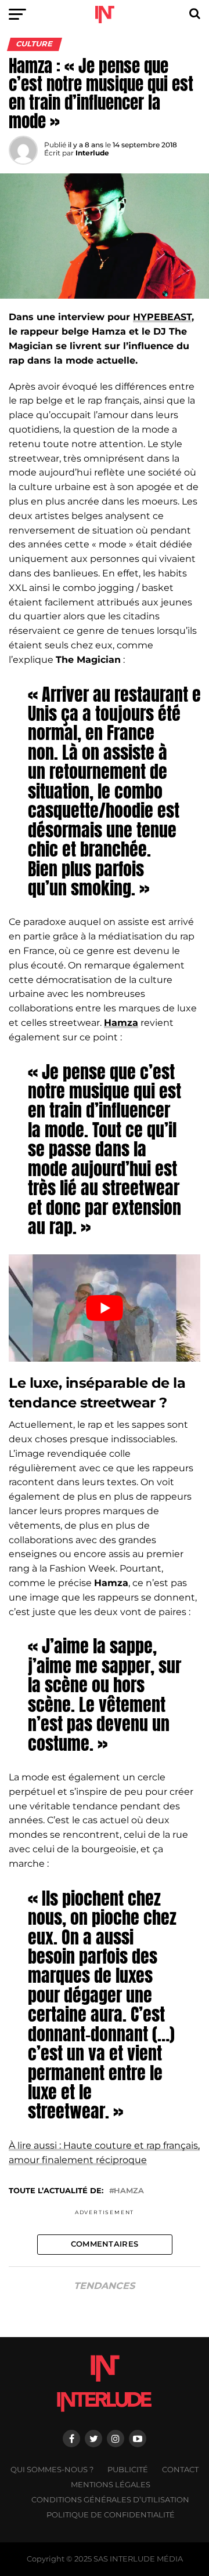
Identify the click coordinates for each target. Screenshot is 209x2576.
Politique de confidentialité (111, 2515)
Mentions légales (111, 2485)
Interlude (92, 153)
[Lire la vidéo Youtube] (105, 1308)
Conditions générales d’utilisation (110, 2500)
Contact (180, 2470)
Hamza (129, 2191)
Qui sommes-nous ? (52, 2470)
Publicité (128, 2470)
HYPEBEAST (162, 317)
